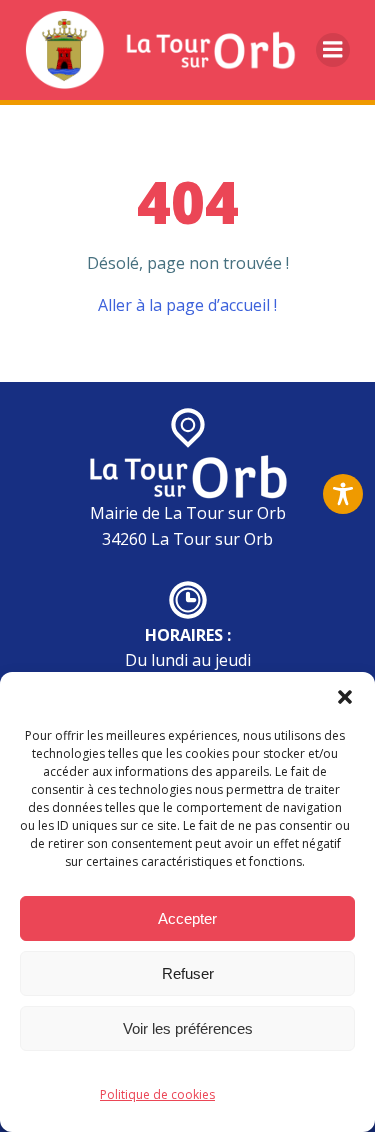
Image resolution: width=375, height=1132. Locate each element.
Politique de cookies (157, 1094)
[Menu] (333, 50)
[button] (345, 697)
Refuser (188, 973)
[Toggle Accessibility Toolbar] (343, 494)
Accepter (187, 918)
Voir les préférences (188, 1028)
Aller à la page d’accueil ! (187, 305)
